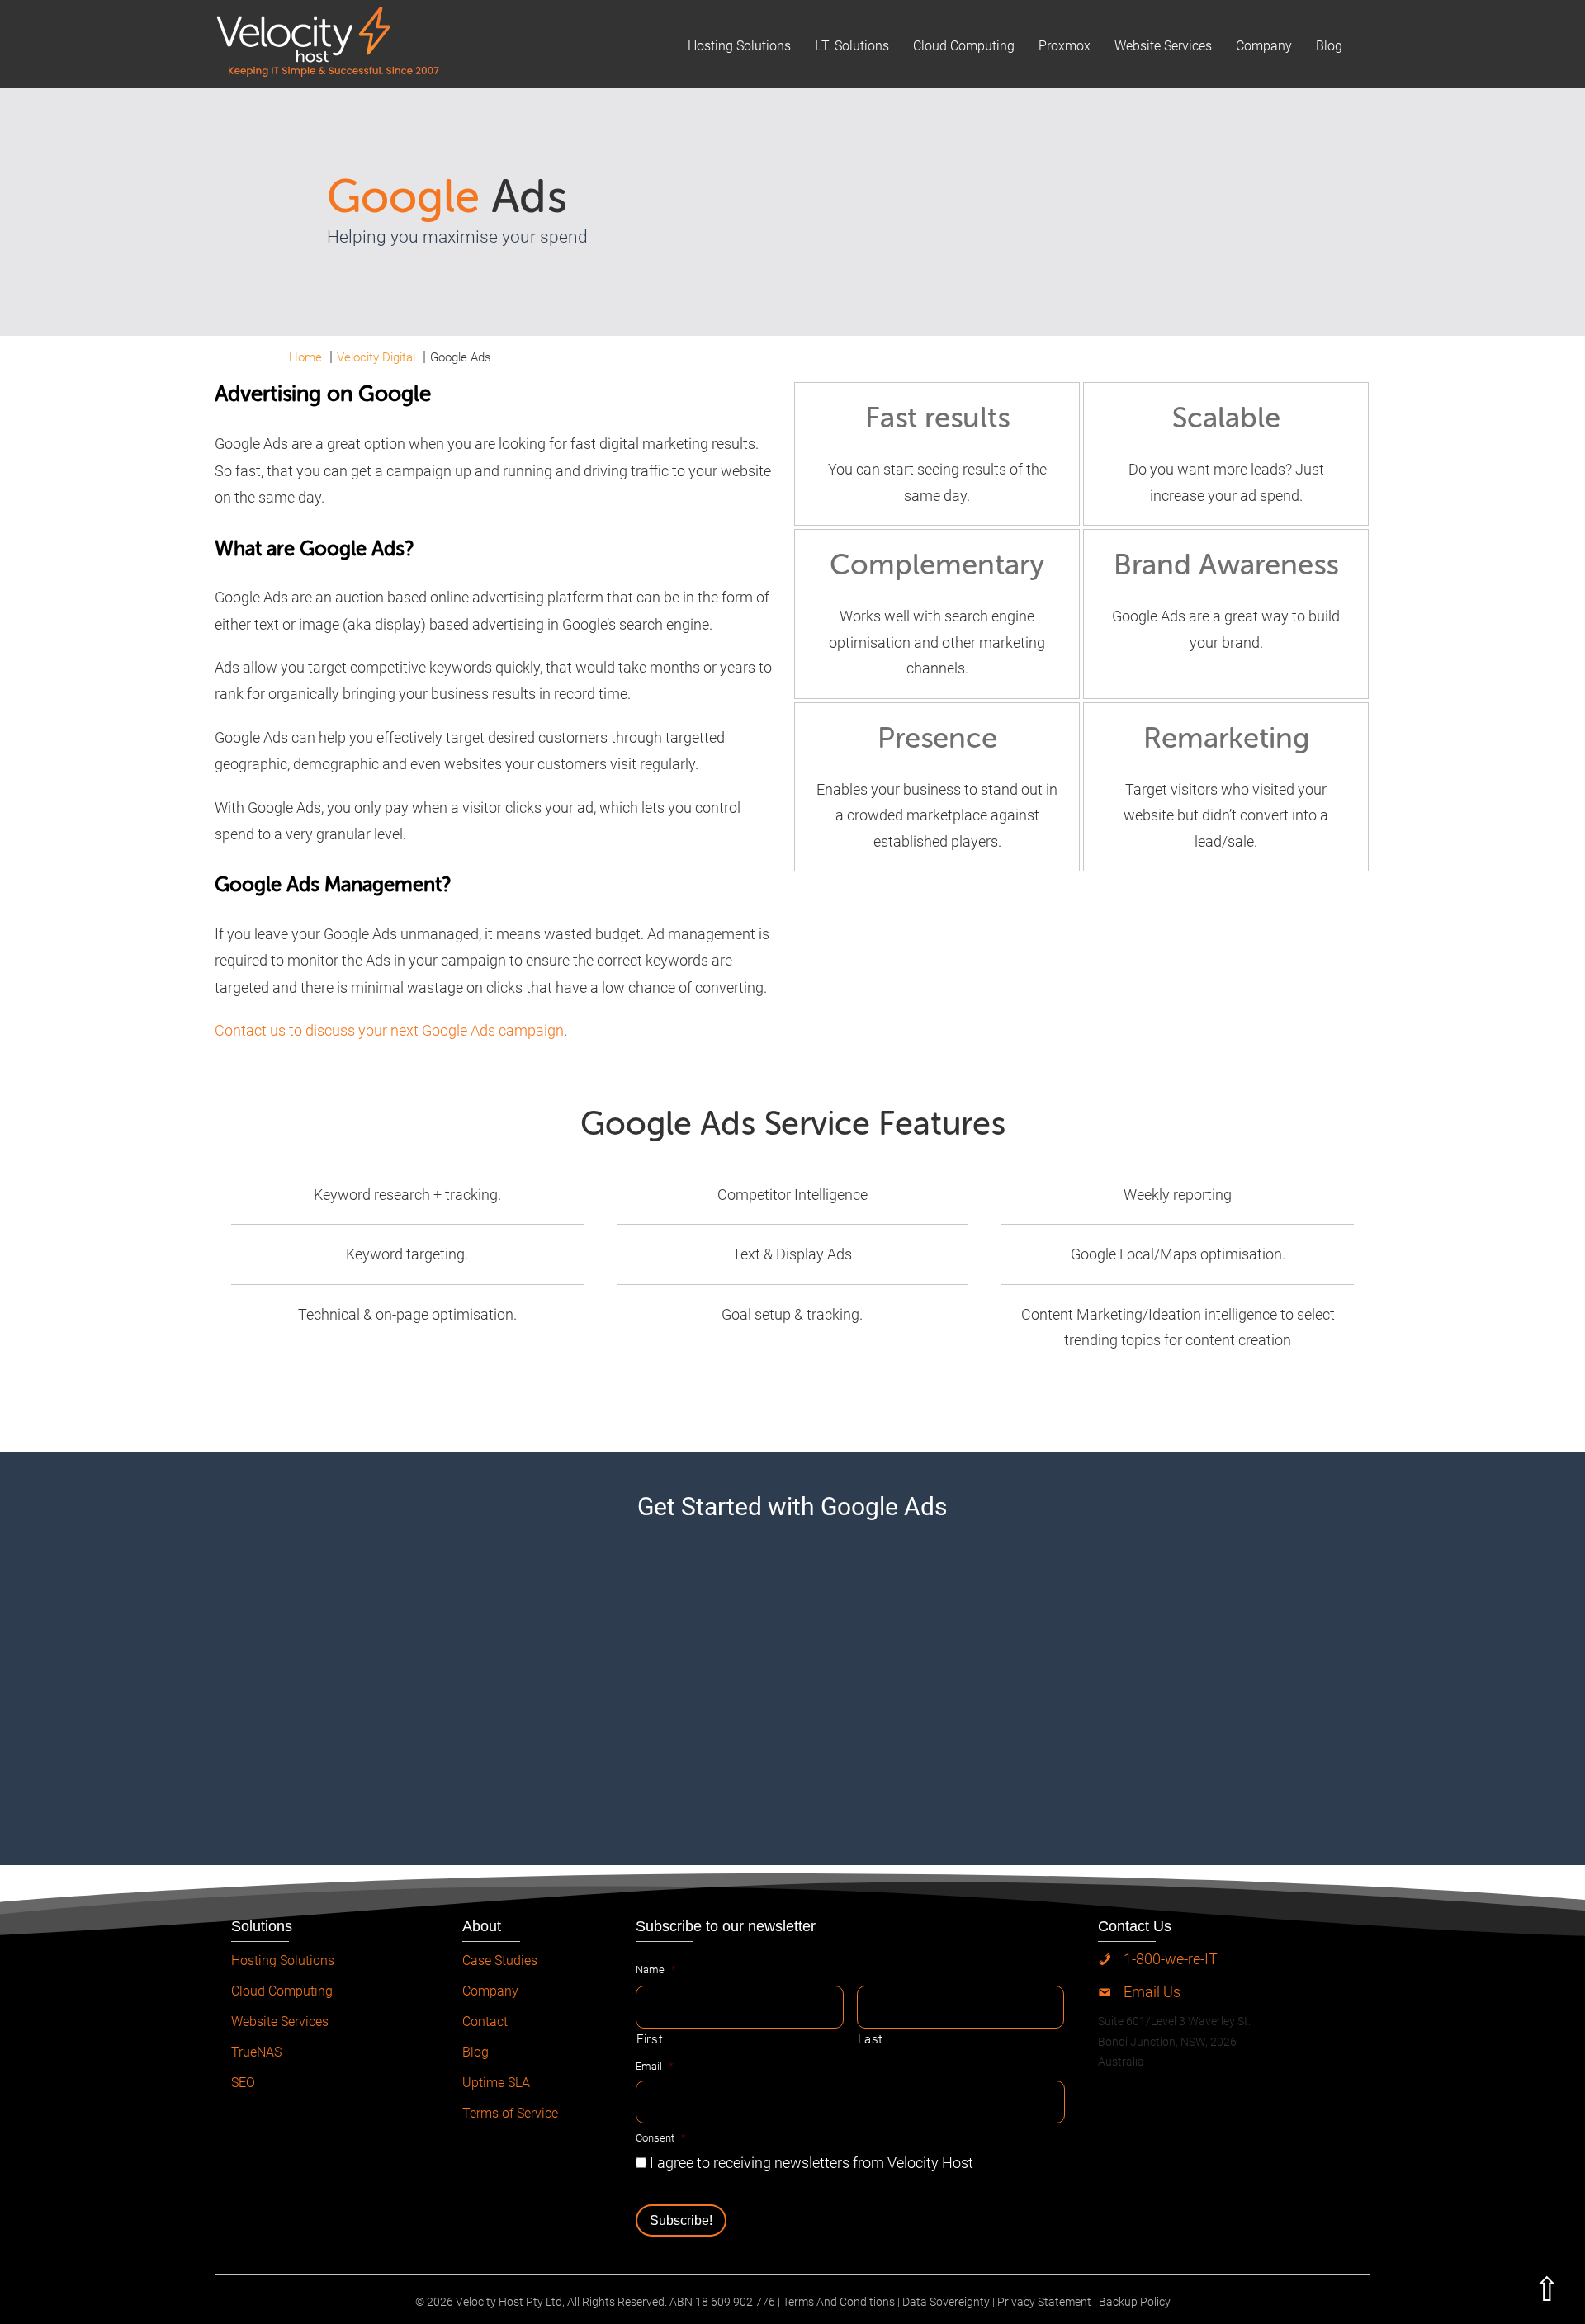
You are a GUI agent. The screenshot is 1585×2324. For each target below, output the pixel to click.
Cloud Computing (964, 46)
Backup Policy (1135, 2302)
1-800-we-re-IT (1171, 1959)
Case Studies (500, 1960)
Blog (1329, 46)
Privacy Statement (1044, 2302)
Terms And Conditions (839, 2302)
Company (1264, 46)
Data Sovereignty (946, 2302)
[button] (1552, 2291)
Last (871, 2039)
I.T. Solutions (852, 46)
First (650, 2039)
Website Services (1163, 46)
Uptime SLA (496, 2083)
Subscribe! (681, 2220)
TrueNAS (256, 2052)
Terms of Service (510, 2113)
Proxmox (1065, 46)
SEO (243, 2083)
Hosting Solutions (739, 46)
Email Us (1152, 1992)
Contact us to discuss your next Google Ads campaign (389, 1030)
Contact (485, 2022)
